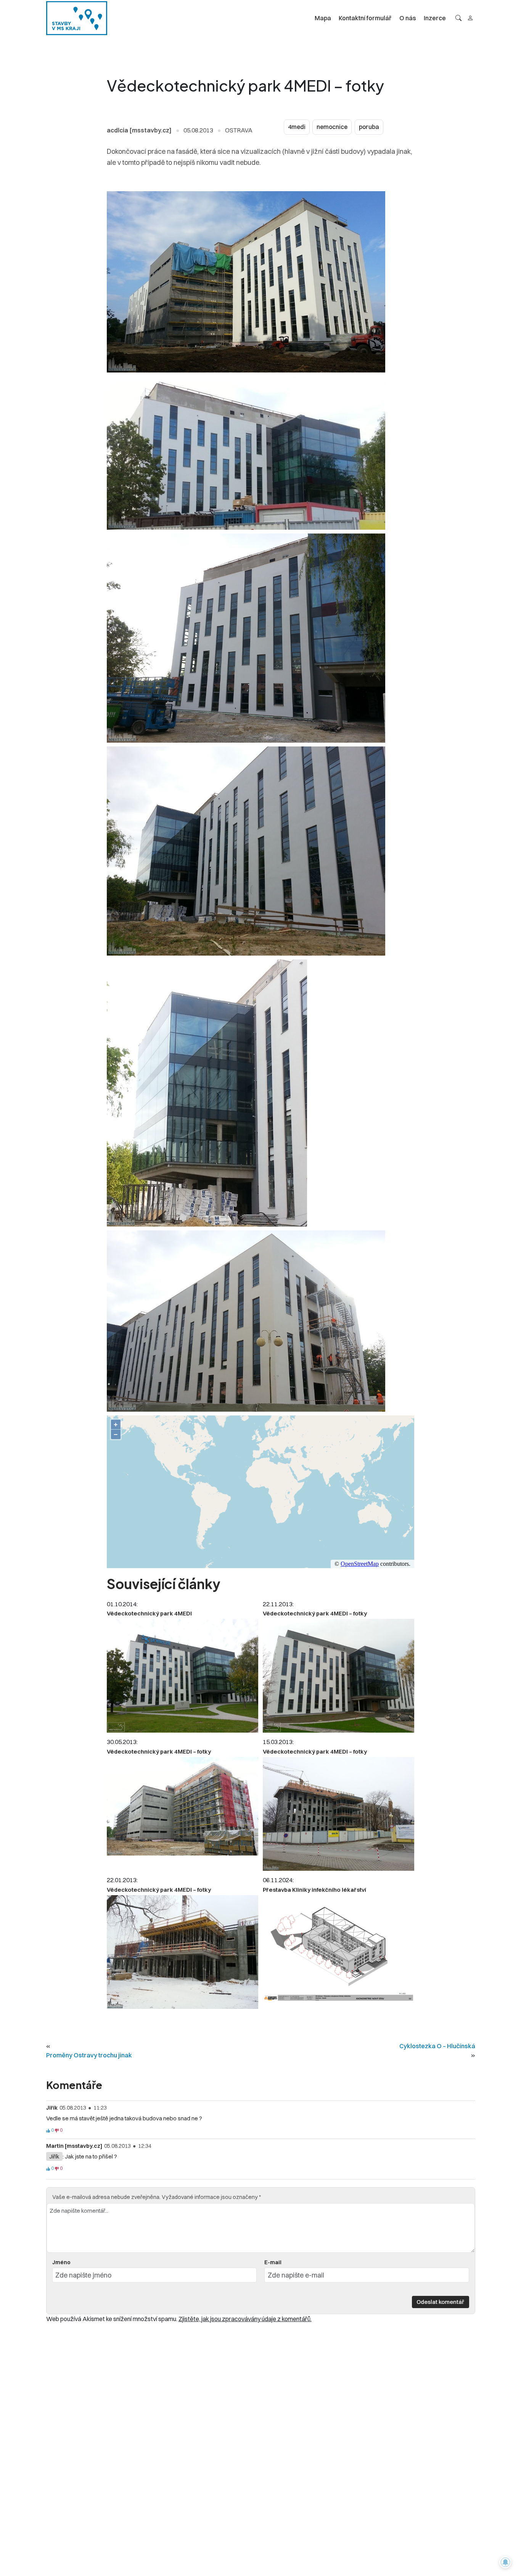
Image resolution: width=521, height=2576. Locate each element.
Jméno (61, 2262)
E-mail (273, 2262)
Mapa (323, 18)
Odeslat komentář (440, 2302)
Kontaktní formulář (365, 18)
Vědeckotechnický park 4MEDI (149, 1613)
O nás (408, 18)
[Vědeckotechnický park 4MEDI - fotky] (183, 1952)
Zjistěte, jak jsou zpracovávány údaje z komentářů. (245, 2319)
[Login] (470, 18)
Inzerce (435, 18)
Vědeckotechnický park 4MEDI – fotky (315, 1613)
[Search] (458, 18)
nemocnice (332, 127)
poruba (369, 127)
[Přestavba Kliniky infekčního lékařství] (338, 1949)
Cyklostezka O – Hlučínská (437, 2046)
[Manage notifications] (505, 2562)
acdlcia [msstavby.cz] (139, 130)
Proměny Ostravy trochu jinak (89, 2055)
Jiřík (54, 2156)
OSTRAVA (239, 130)
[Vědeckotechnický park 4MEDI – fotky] (338, 1676)
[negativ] (57, 2131)
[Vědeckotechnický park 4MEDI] (183, 1676)
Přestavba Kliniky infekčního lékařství (314, 1890)
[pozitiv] (48, 2131)
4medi (297, 127)
